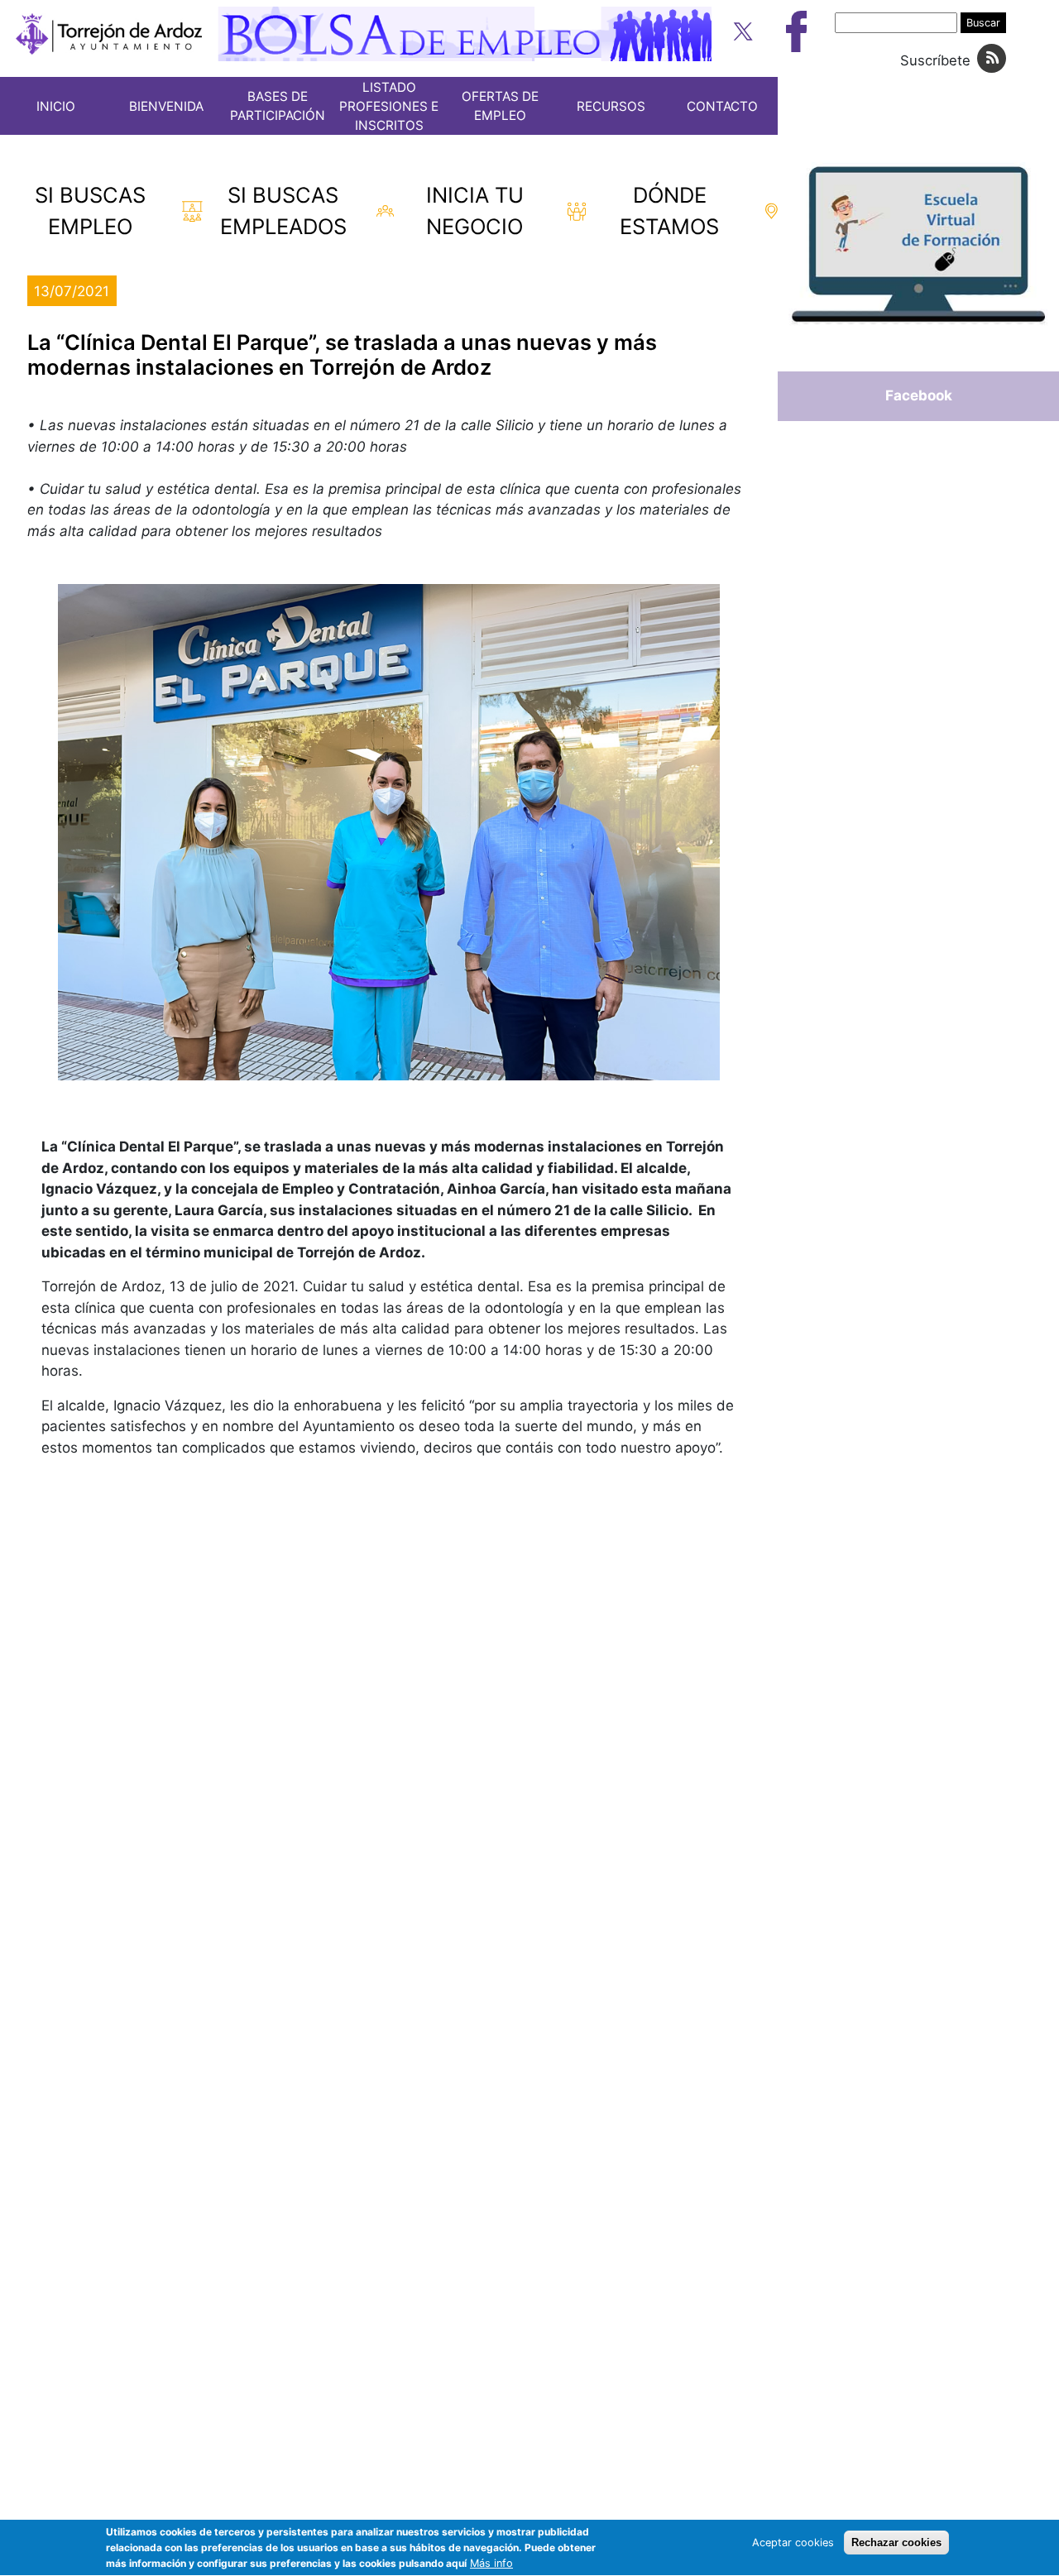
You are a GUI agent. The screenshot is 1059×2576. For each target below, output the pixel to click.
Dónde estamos (669, 211)
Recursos (611, 106)
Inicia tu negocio (475, 211)
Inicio (56, 106)
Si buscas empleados (283, 211)
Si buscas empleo (90, 211)
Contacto (722, 106)
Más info (491, 2564)
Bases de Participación (278, 106)
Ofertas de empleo (500, 106)
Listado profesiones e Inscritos (389, 106)
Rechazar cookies (896, 2542)
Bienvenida (166, 106)
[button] (389, 832)
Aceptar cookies (793, 2542)
